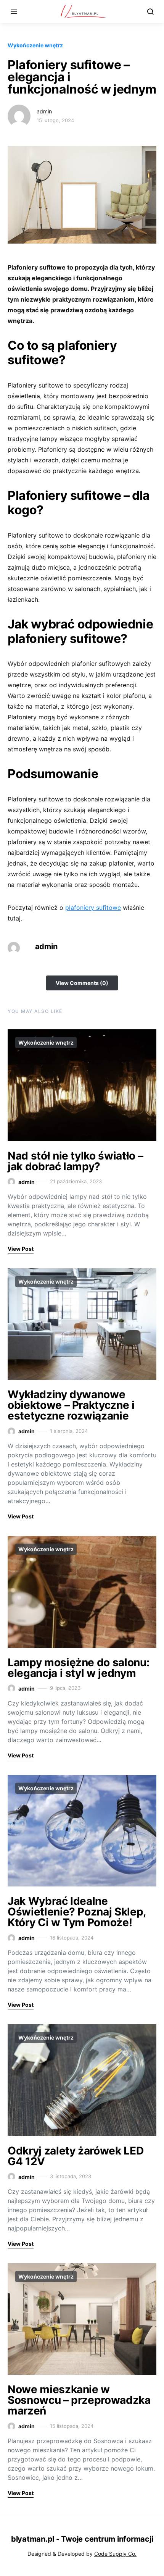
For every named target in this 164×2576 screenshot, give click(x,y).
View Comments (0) (82, 983)
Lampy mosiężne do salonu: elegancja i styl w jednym (78, 1668)
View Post (21, 1249)
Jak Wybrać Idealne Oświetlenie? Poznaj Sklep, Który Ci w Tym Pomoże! (77, 1912)
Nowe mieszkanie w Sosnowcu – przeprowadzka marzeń (79, 2400)
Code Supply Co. (115, 2554)
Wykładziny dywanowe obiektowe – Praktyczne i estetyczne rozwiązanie (71, 1405)
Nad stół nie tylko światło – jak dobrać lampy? (75, 1161)
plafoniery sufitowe (93, 908)
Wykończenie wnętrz (35, 45)
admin (44, 111)
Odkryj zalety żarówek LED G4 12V (76, 2156)
